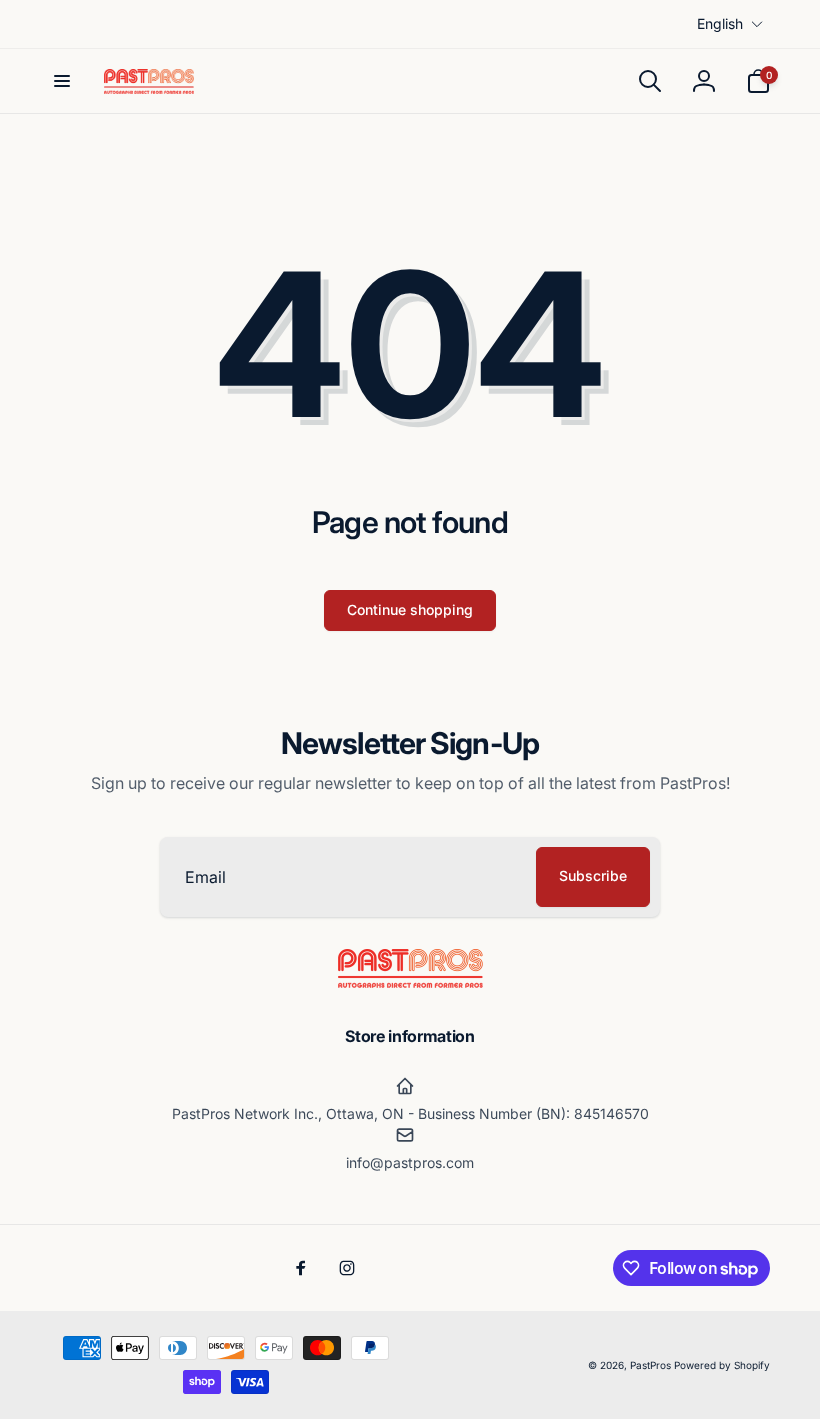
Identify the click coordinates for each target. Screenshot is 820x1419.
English (720, 23)
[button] (62, 81)
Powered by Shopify (722, 1365)
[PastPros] (410, 982)
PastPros (650, 1365)
